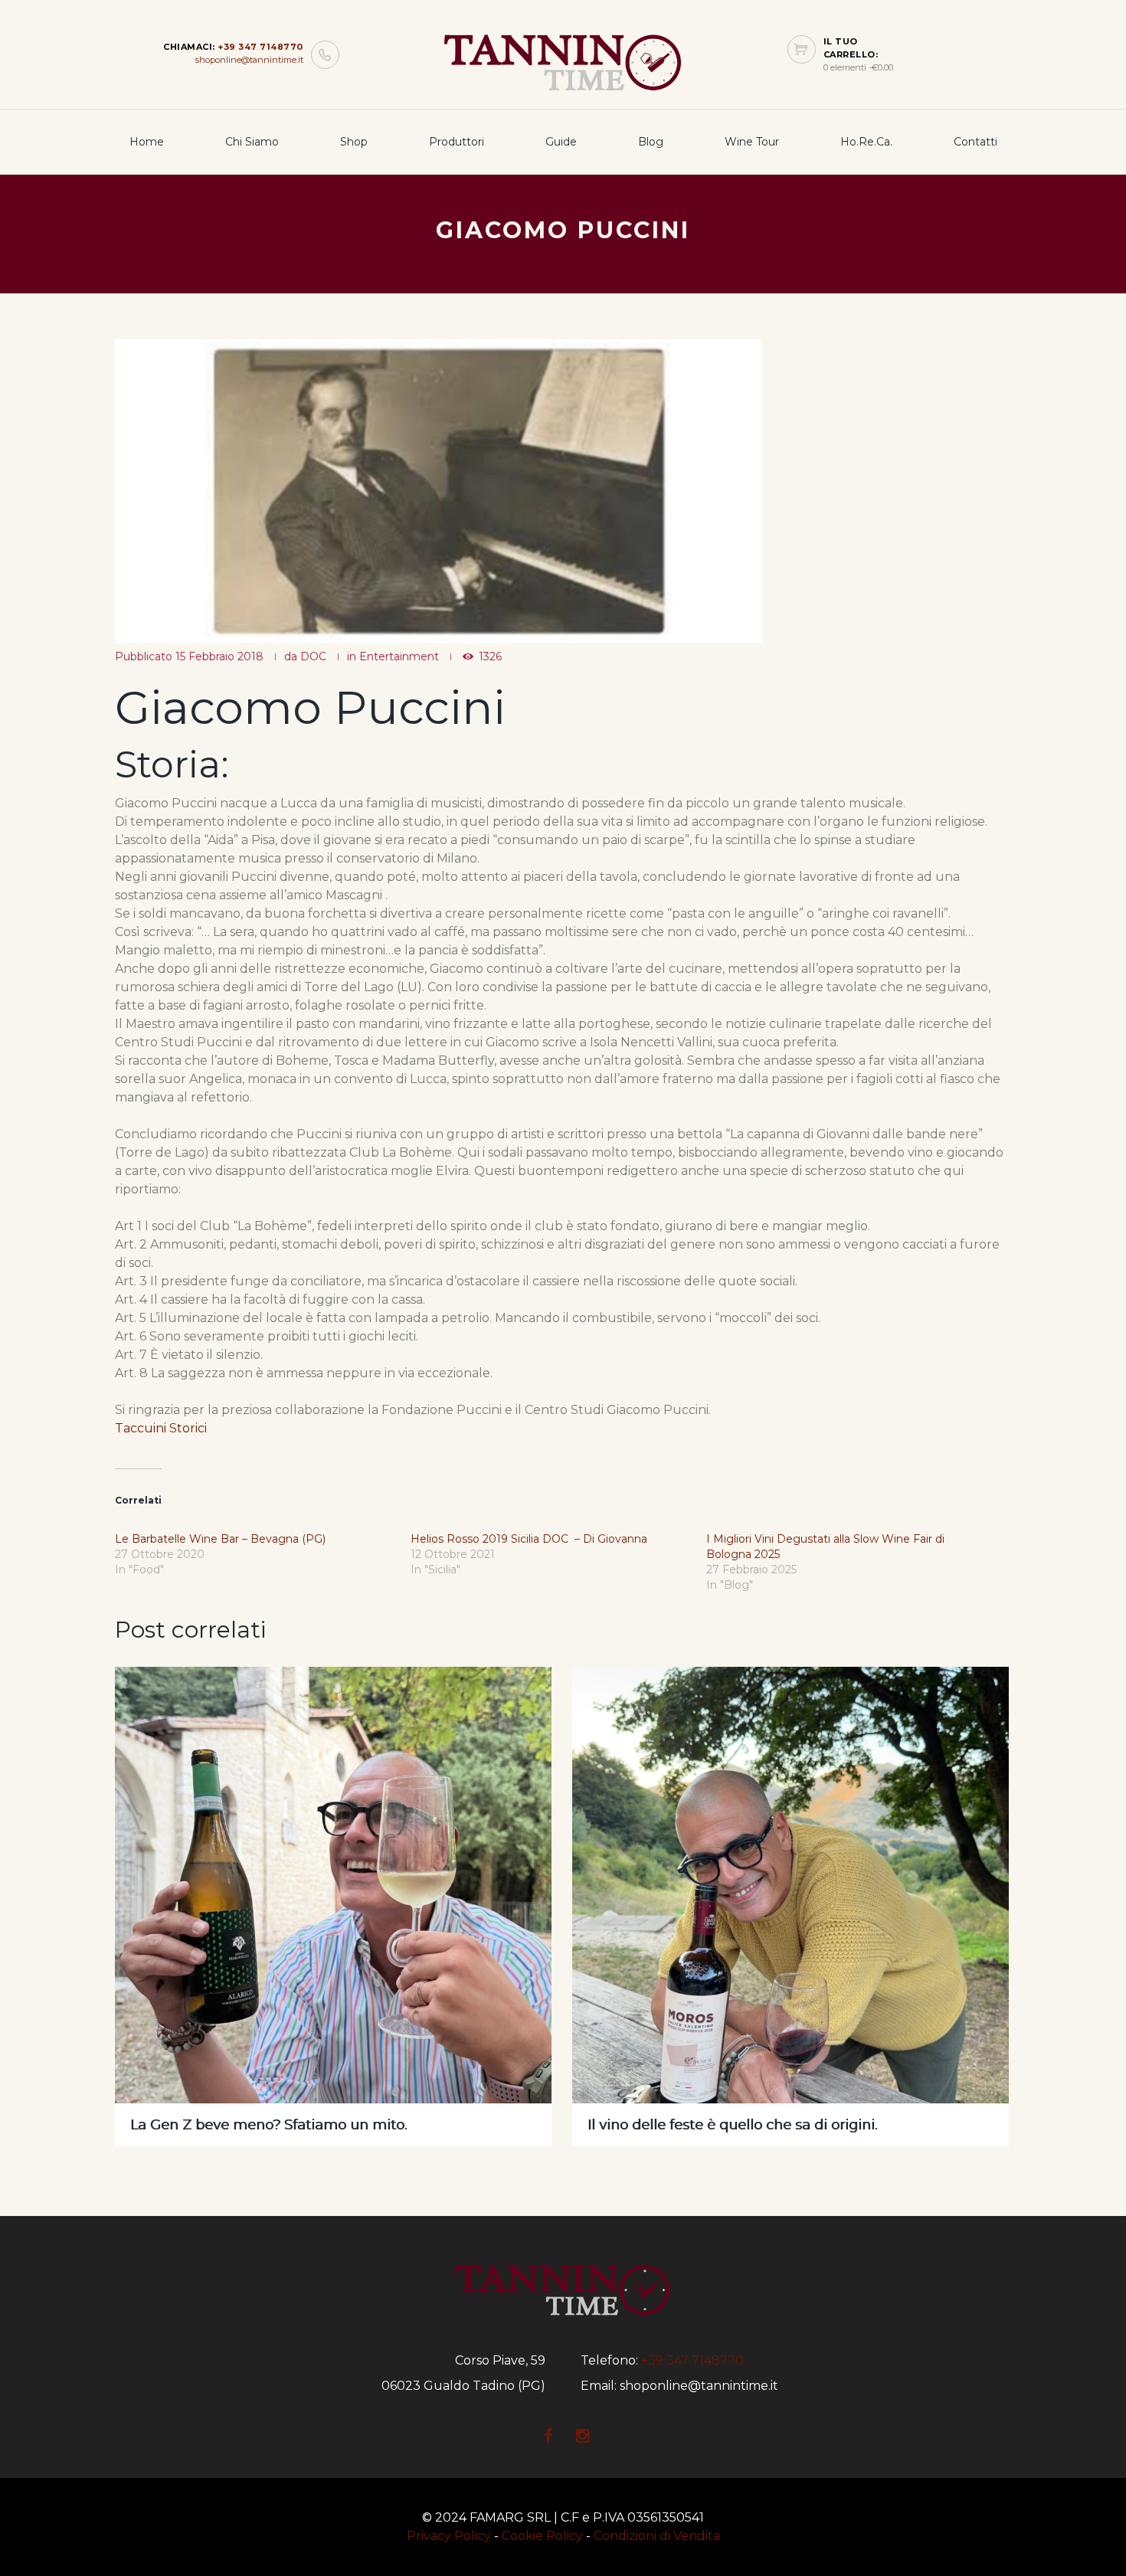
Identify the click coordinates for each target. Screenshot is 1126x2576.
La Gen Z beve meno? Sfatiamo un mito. (268, 2125)
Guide (561, 142)
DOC (313, 656)
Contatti (975, 142)
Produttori (457, 142)
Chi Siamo (252, 142)
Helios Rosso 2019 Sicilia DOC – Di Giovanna (529, 1539)
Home (147, 142)
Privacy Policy (449, 2536)
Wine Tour (752, 142)
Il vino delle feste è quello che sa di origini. (732, 2125)
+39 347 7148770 (260, 47)
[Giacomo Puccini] (439, 491)
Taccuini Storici (161, 1428)
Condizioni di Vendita (657, 2536)
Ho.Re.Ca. (866, 142)
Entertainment (399, 656)
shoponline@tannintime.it (249, 60)
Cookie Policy (542, 2536)
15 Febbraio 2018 (219, 656)
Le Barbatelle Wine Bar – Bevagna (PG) (220, 1539)
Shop (354, 142)
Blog (651, 142)
